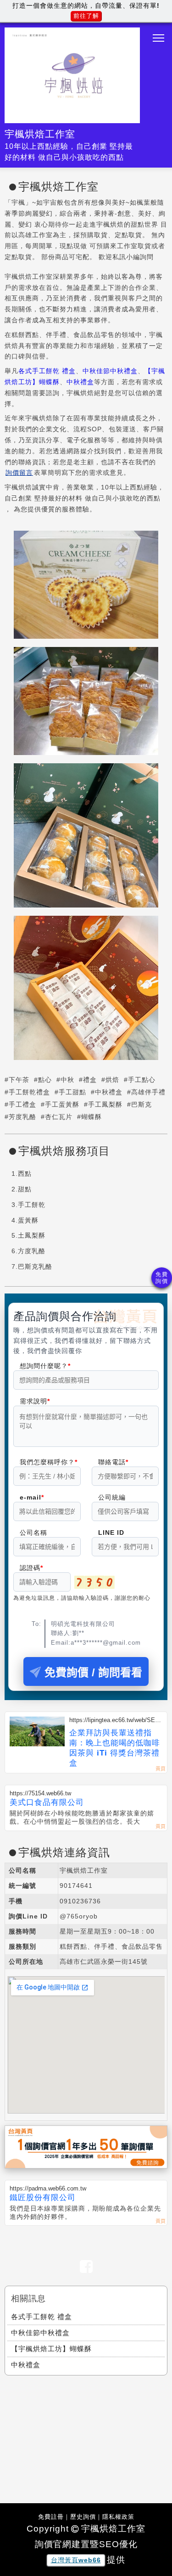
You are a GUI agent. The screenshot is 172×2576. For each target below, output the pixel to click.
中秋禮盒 (80, 382)
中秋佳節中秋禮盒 (110, 371)
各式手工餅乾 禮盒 (47, 371)
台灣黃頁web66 (76, 2560)
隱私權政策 (118, 2517)
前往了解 (86, 16)
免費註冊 (51, 2517)
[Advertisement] (86, 2437)
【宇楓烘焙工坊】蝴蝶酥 (51, 2349)
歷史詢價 (83, 2517)
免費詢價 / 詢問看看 (93, 1672)
